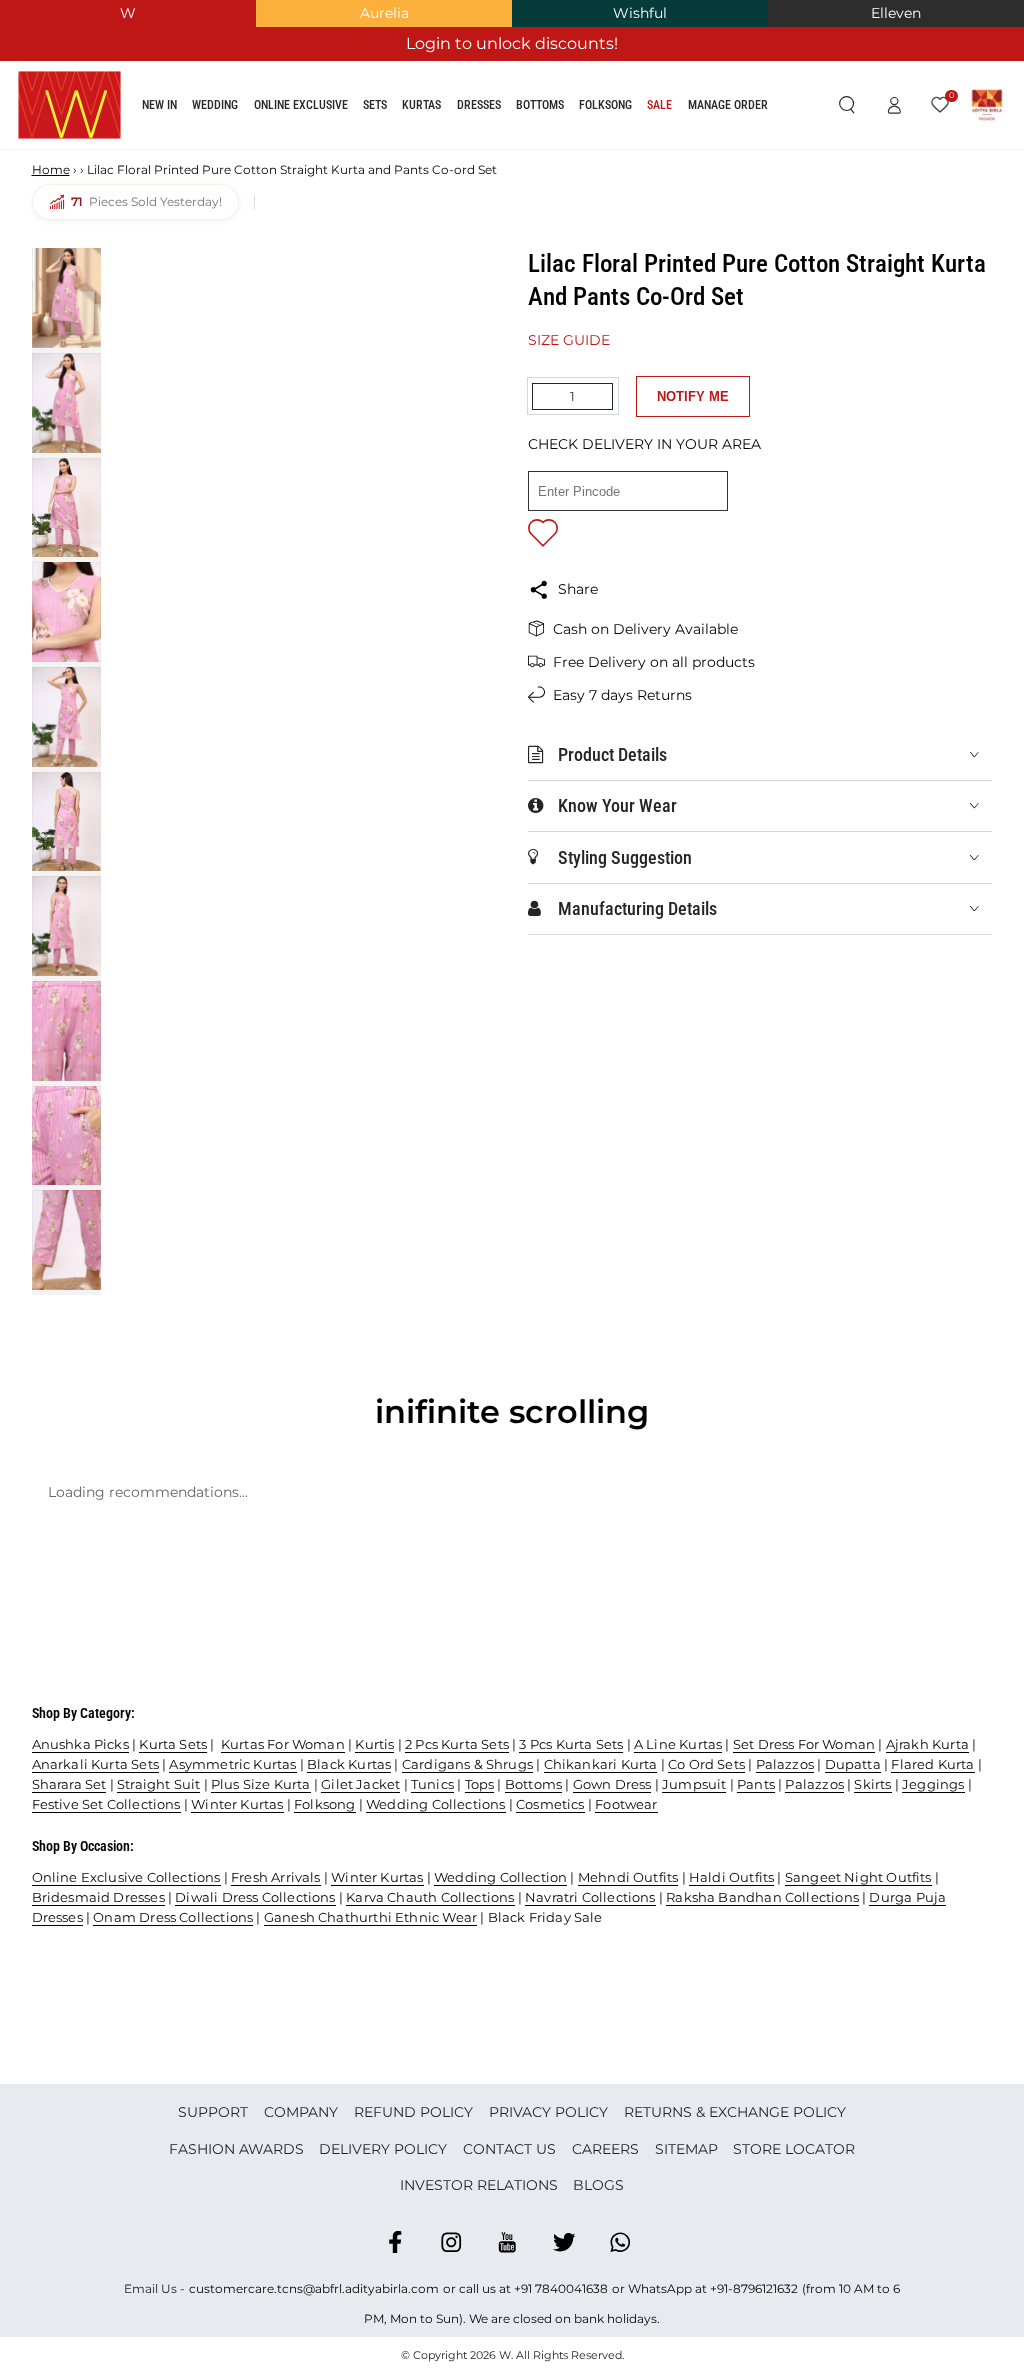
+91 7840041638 (561, 2288)
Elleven (896, 13)
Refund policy (413, 2112)
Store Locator (794, 2149)
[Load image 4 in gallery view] (66, 612)
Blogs (598, 2185)
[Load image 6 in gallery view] (66, 822)
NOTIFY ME (693, 396)
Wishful (640, 13)
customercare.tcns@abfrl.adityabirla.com (314, 2288)
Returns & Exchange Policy (735, 2112)
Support (213, 2112)
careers (605, 2149)
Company (301, 2112)
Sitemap (686, 2149)
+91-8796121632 (754, 2288)
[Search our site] (846, 106)
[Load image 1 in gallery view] (66, 298)
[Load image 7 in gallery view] (66, 926)
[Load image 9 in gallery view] (66, 1136)
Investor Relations (479, 2185)
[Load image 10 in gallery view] (66, 1240)
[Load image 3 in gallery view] (66, 508)
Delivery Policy (383, 2149)
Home (51, 169)
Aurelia (384, 13)
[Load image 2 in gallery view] (66, 403)
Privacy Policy (548, 2112)
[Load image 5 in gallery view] (66, 717)
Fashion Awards (236, 2149)
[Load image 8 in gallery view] (66, 1031)
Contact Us (509, 2149)
